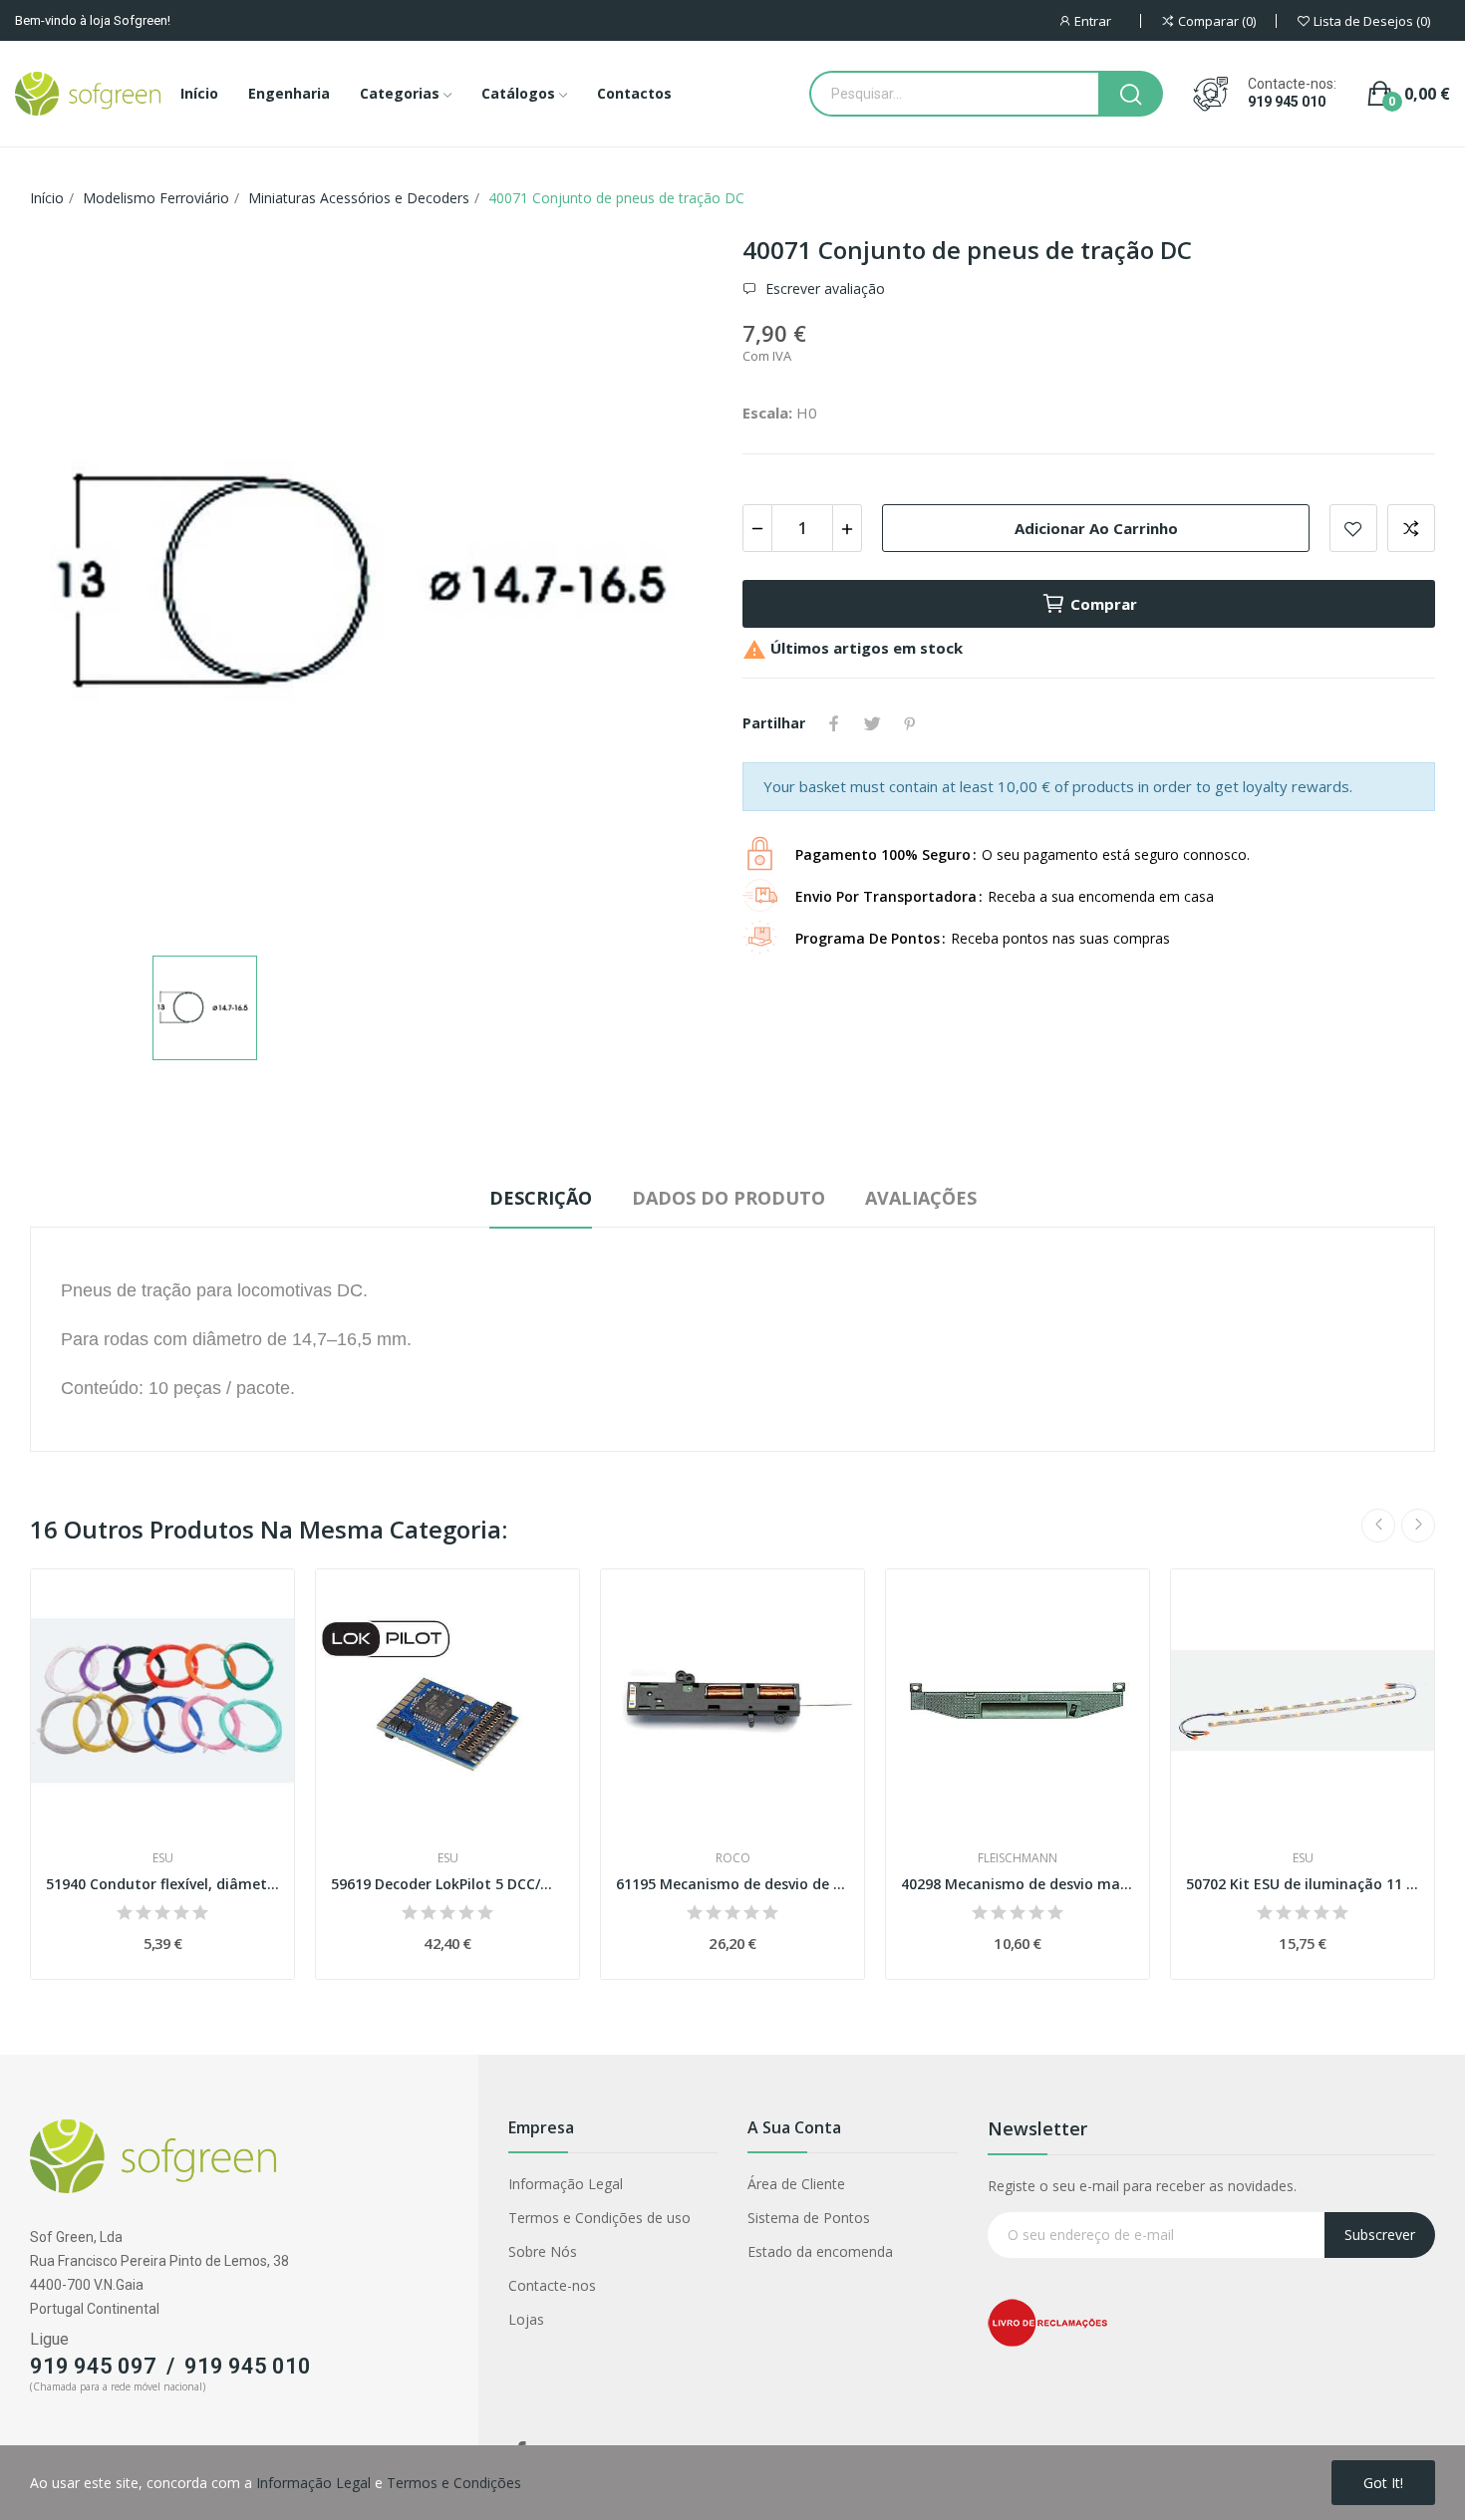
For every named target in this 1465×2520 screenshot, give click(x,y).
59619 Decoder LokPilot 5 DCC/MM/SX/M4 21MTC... (447, 1884)
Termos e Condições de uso (599, 2218)
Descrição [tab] (541, 1198)
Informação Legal (566, 2184)
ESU (163, 1858)
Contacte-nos (552, 2285)
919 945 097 (93, 2366)
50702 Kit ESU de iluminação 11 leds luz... (1303, 1884)
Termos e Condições (454, 2483)
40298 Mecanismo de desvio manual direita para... (1018, 1884)
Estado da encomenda (820, 2251)
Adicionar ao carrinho (1096, 528)
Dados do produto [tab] (729, 1198)
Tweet (872, 723)
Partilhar (834, 723)
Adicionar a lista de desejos (1353, 528)
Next (1418, 1526)
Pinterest (910, 723)
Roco (733, 1858)
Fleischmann (1018, 1858)
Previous (1378, 1526)
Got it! (1383, 2483)
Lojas (526, 2319)
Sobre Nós (543, 2251)
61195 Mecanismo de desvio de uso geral (732, 1884)
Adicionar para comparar (1411, 528)
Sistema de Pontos (809, 2218)
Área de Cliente (796, 2184)
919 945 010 (1287, 102)
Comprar (1104, 604)
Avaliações (921, 1198)
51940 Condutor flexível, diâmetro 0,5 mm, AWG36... (162, 1884)
